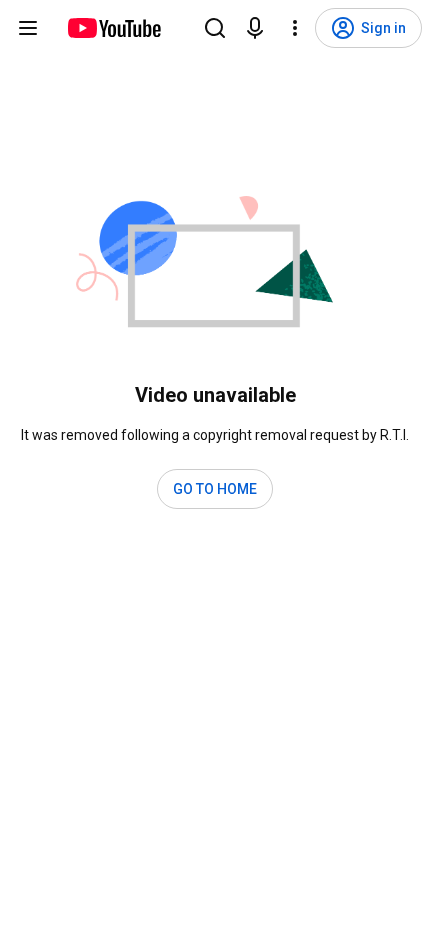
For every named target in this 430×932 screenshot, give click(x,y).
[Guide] (28, 28)
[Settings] (295, 28)
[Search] (215, 28)
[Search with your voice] (255, 28)
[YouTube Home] (113, 28)
